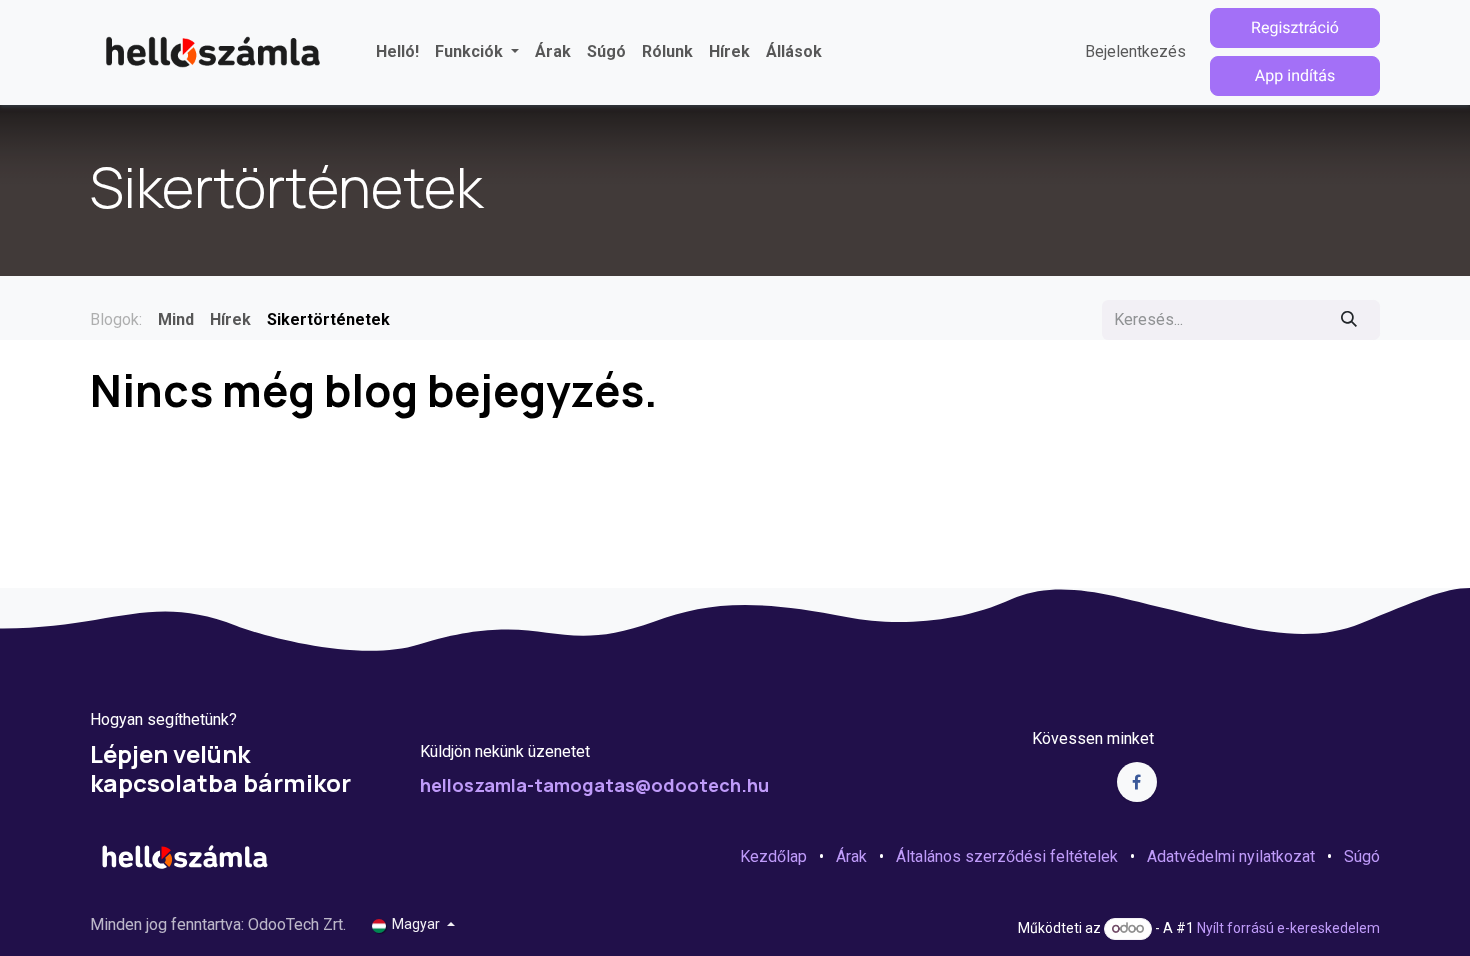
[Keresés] (1349, 320)
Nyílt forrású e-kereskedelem (1288, 928)
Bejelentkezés (1135, 51)
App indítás (1295, 76)
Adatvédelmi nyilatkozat (1231, 856)
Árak (851, 856)
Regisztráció (1295, 27)
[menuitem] (397, 52)
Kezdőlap (773, 856)
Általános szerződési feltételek (1007, 856)
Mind (176, 319)
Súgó (1362, 856)
